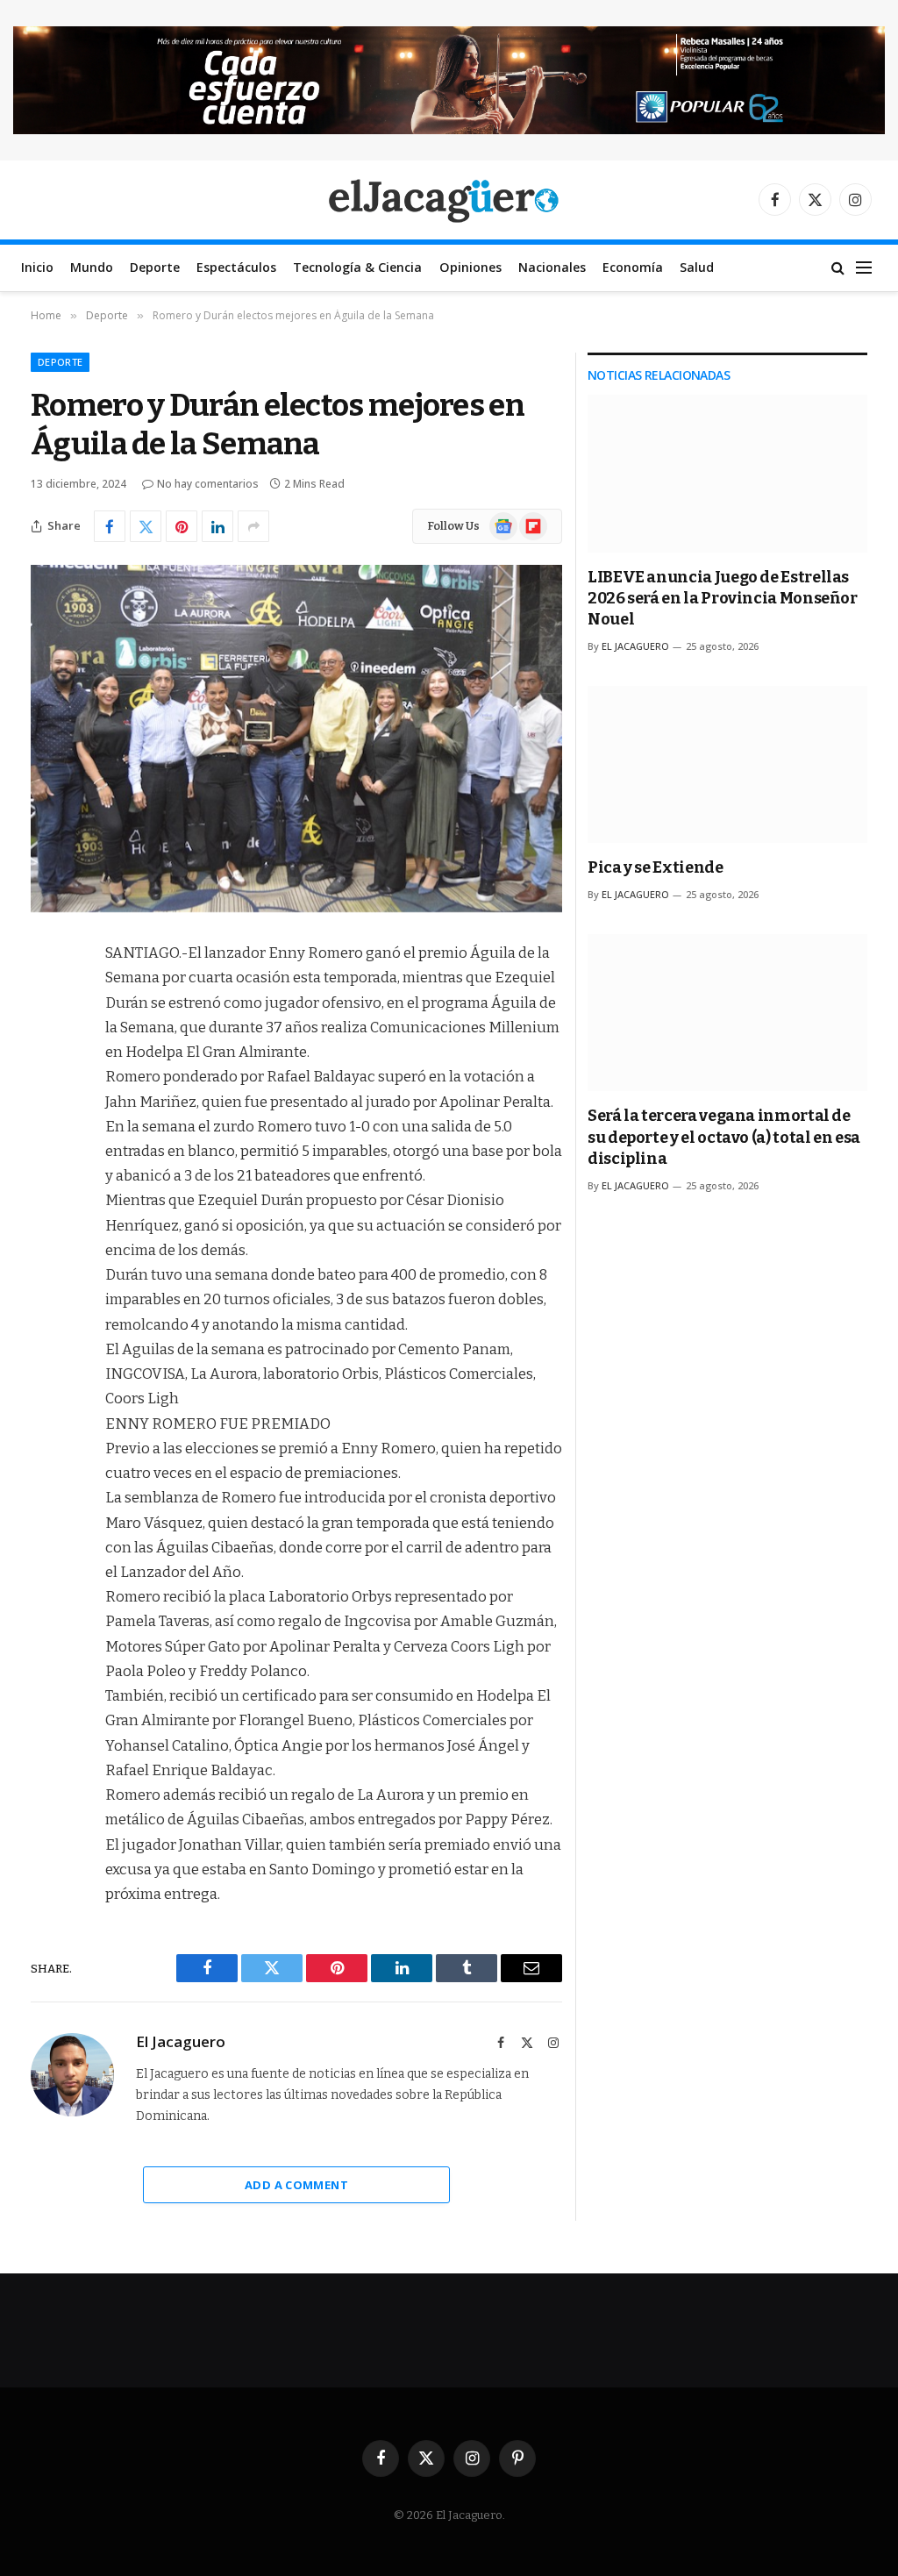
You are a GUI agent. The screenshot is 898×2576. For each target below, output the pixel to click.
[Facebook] (48, 999)
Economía (633, 267)
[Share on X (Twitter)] (146, 526)
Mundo (92, 267)
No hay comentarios (208, 484)
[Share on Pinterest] (182, 526)
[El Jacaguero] (449, 200)
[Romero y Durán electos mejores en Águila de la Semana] (296, 739)
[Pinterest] (48, 1133)
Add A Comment (296, 2185)
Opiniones (470, 267)
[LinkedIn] (48, 1088)
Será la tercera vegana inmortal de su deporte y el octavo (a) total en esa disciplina (724, 1137)
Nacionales (552, 267)
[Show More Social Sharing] (253, 526)
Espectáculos (236, 267)
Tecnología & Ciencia (357, 267)
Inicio (37, 267)
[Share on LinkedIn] (217, 526)
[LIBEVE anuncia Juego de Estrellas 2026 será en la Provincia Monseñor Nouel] (727, 473)
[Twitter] (48, 1044)
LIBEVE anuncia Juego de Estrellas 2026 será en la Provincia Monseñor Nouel (723, 599)
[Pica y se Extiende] (727, 764)
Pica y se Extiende (656, 867)
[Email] (48, 1178)
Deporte (155, 267)
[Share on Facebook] (110, 526)
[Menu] (864, 268)
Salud (697, 267)
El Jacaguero (181, 2042)
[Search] (838, 268)
